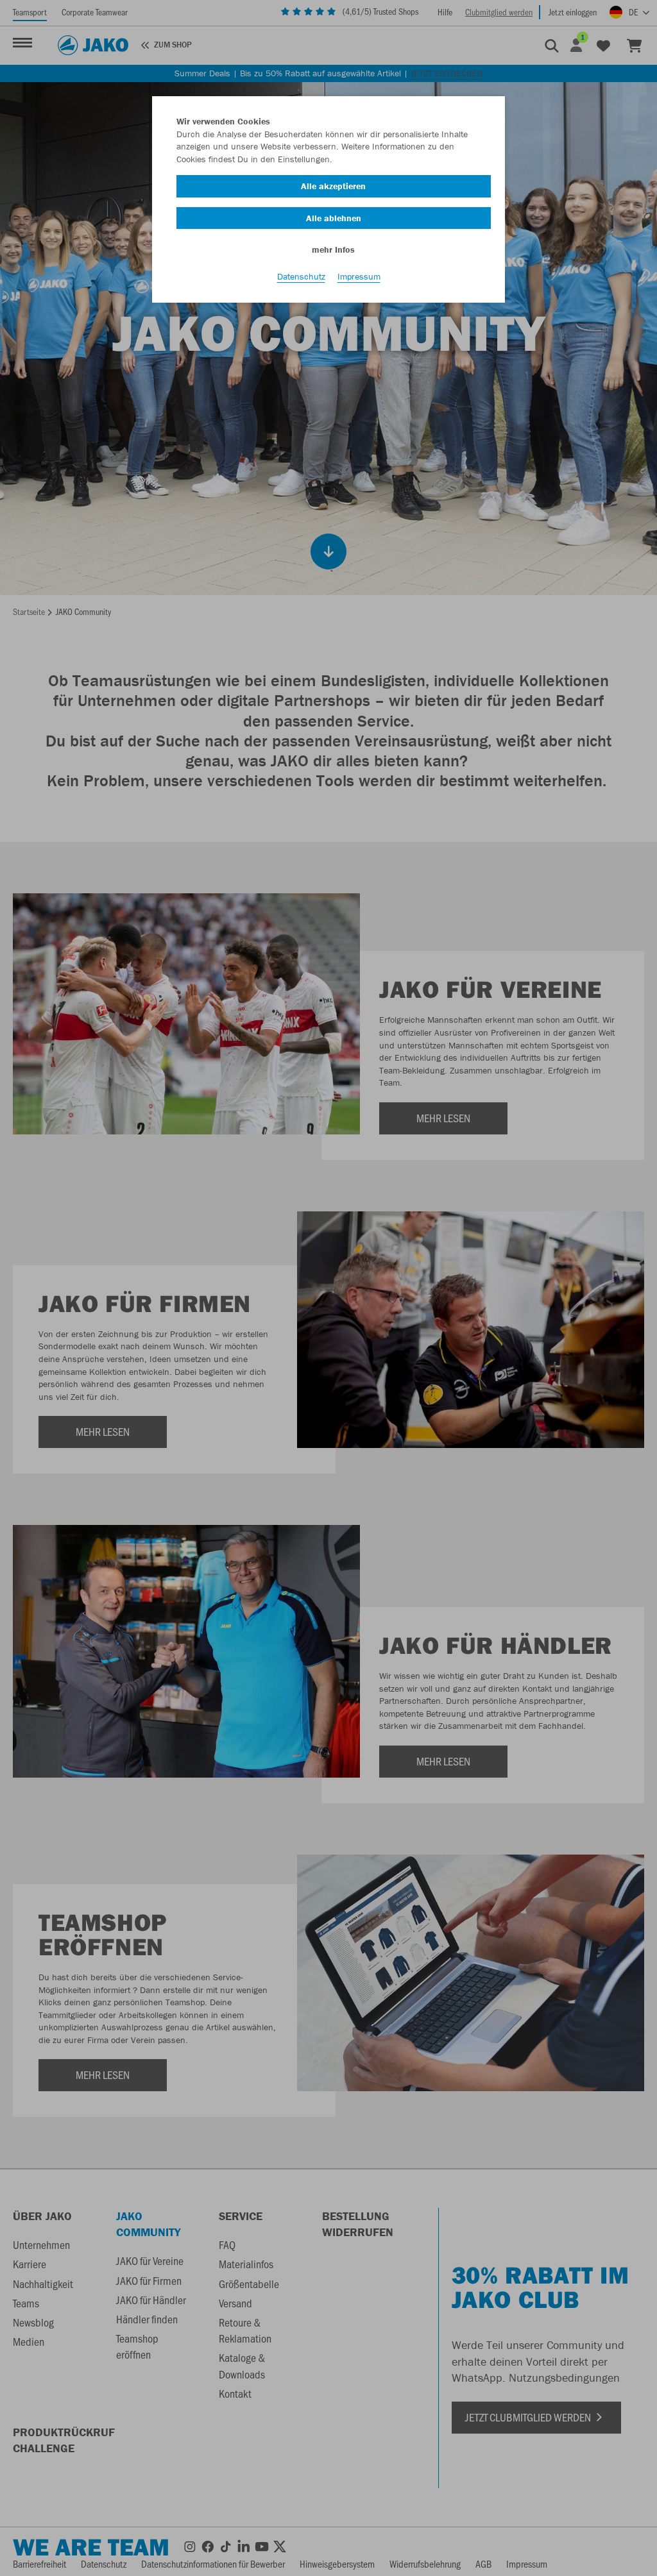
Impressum (359, 276)
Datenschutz (301, 276)
